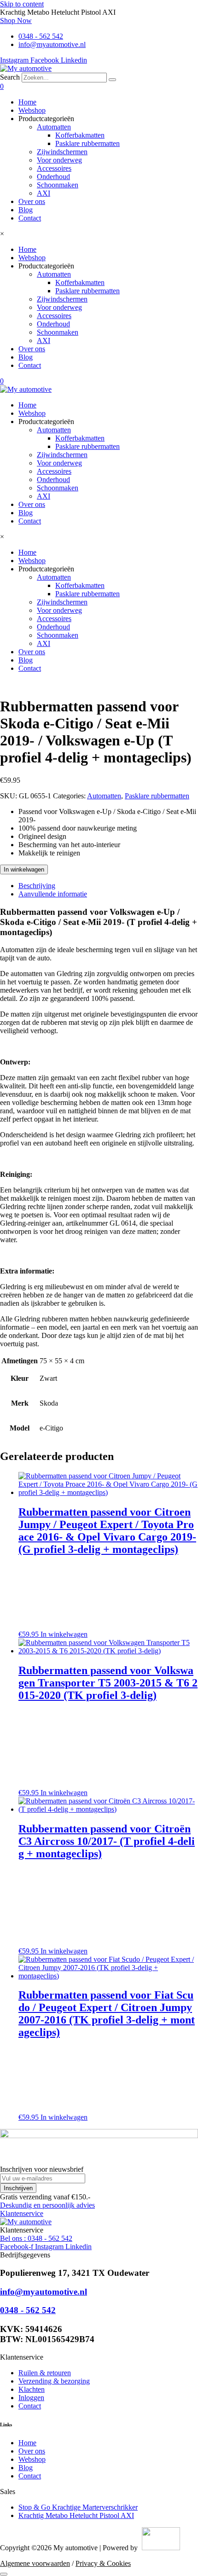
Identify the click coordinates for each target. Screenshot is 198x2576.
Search (10, 77)
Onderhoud (53, 177)
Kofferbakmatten (80, 135)
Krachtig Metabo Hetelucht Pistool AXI (76, 2515)
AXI (44, 193)
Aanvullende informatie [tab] (53, 894)
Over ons (32, 201)
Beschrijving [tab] (37, 886)
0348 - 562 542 (28, 2310)
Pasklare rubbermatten (87, 143)
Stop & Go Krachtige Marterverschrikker (78, 2507)
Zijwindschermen (62, 152)
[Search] (112, 80)
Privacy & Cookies (103, 2563)
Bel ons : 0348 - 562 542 (36, 2238)
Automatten (54, 127)
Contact (30, 218)
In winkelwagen (24, 869)
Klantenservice (22, 2213)
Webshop (32, 110)
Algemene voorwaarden (35, 2563)
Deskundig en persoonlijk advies (47, 2205)
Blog (26, 210)
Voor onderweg (59, 160)
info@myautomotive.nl (44, 2292)
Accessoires (54, 168)
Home (27, 102)
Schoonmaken (58, 185)
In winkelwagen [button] (64, 1634)
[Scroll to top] (4, 2574)
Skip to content (22, 4)
